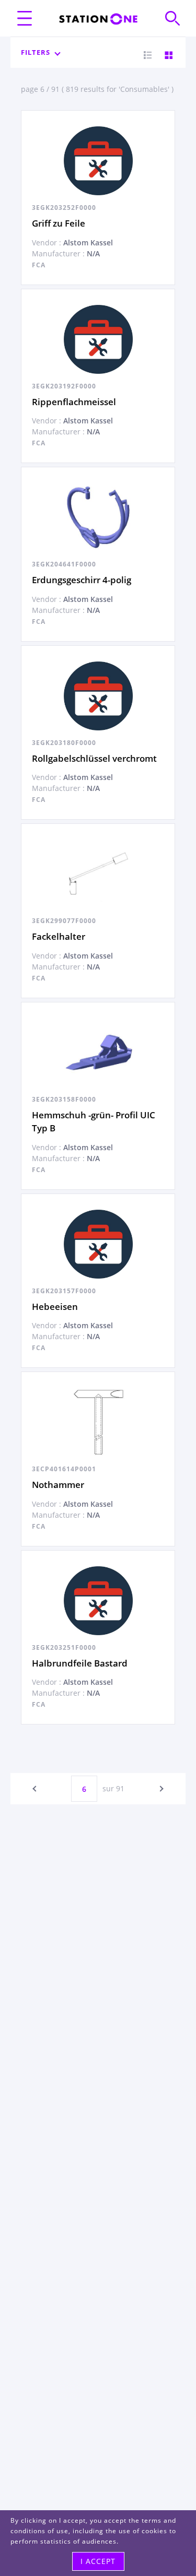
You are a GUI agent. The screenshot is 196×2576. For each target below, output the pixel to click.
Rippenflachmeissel (74, 402)
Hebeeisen (55, 1307)
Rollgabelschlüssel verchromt (94, 758)
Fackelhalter (59, 936)
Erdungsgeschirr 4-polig (82, 580)
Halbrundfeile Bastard (80, 1663)
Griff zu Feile (59, 223)
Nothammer (58, 1485)
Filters (36, 52)
